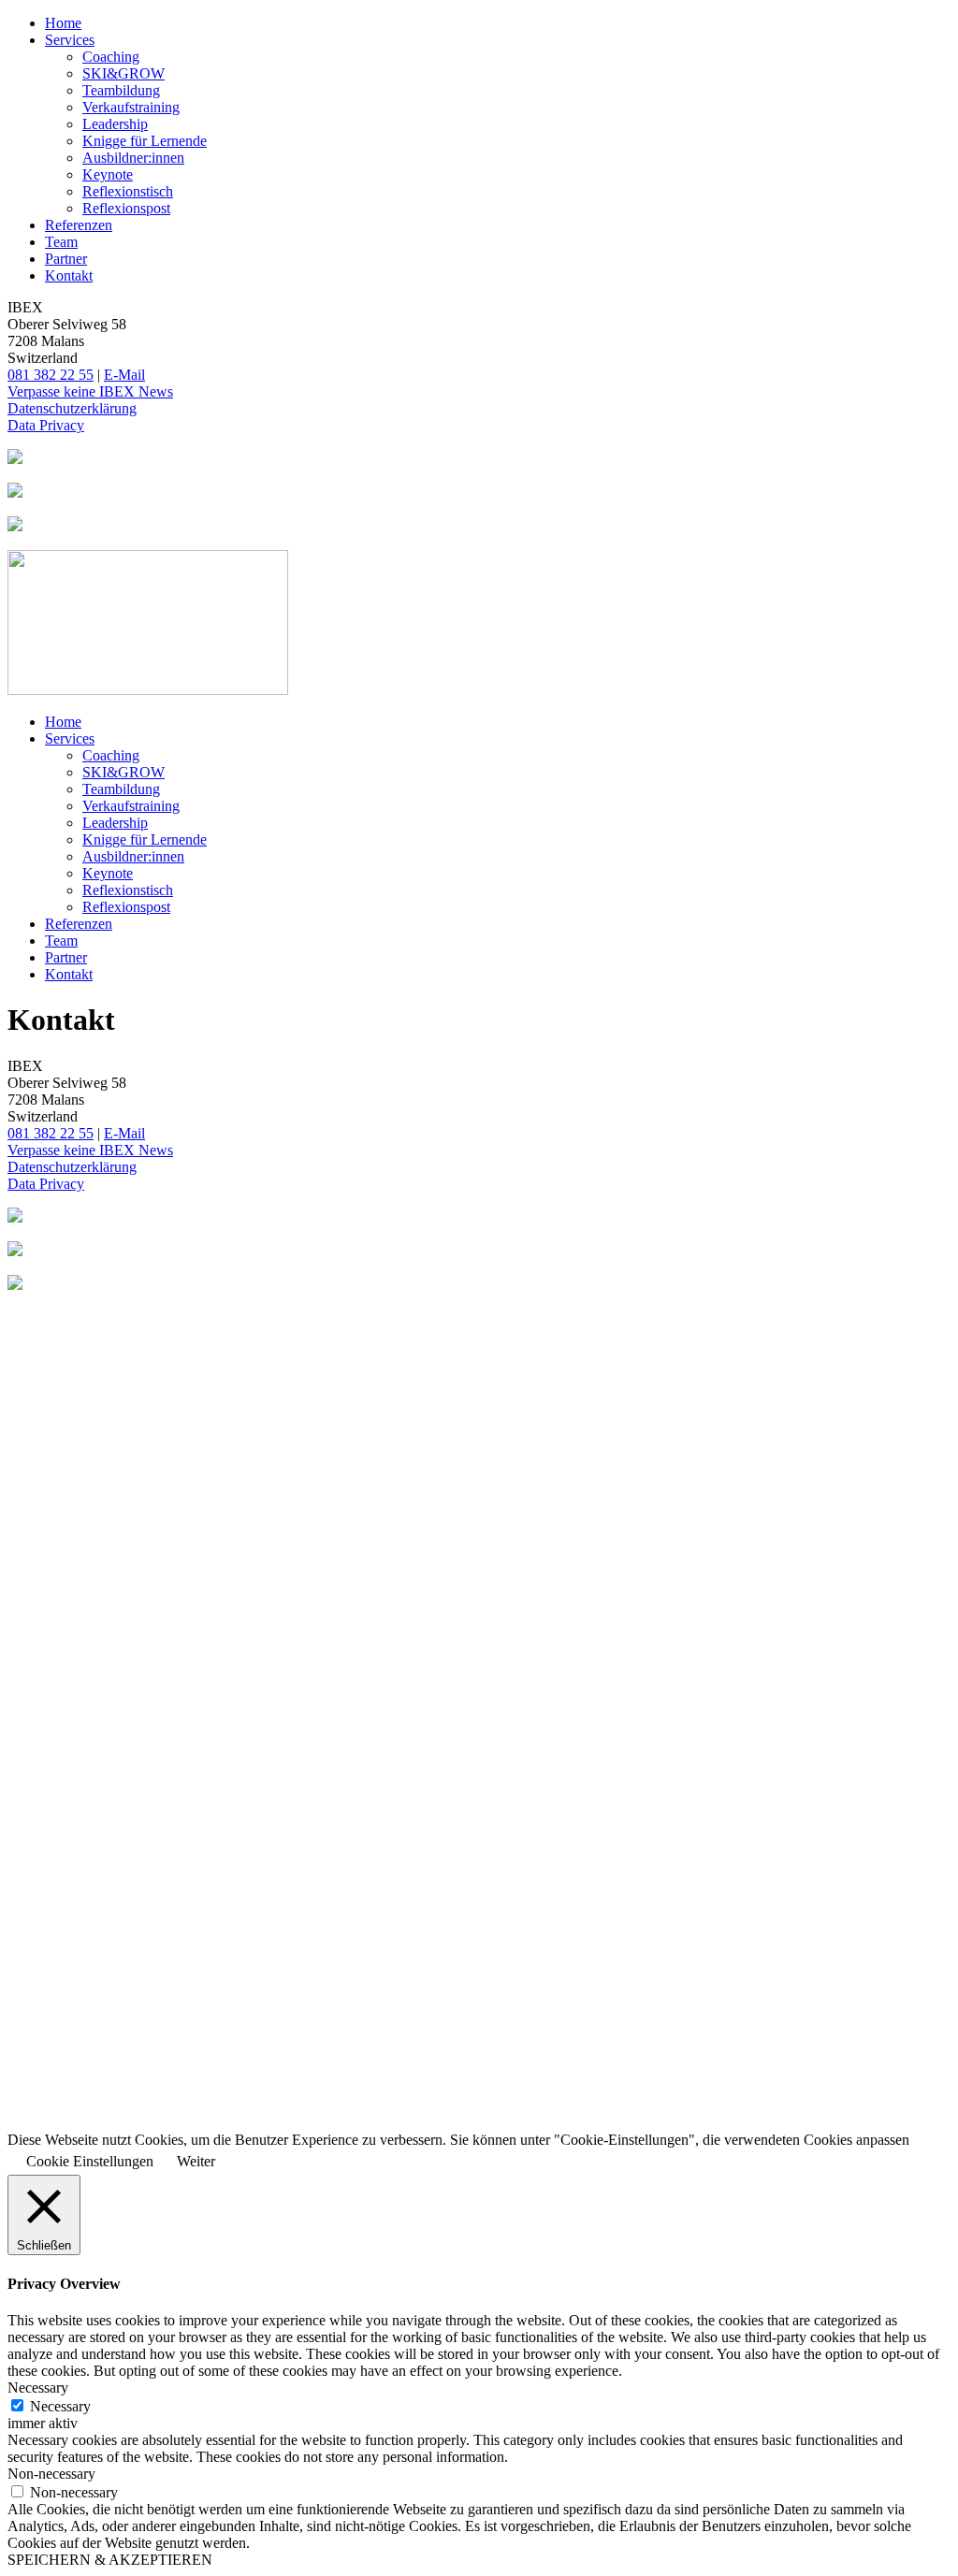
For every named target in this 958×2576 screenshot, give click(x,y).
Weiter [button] (196, 2161)
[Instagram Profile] (479, 526)
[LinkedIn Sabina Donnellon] (479, 1217)
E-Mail (124, 375)
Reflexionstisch (128, 191)
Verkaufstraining (131, 107)
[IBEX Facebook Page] (479, 492)
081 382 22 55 (51, 375)
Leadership (115, 124)
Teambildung (121, 90)
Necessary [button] (38, 2388)
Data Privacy (46, 425)
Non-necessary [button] (51, 2474)
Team (61, 242)
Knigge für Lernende (145, 141)
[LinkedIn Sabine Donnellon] (479, 458)
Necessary (60, 2406)
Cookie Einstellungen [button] (90, 2161)
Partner (66, 259)
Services (70, 40)
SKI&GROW (123, 73)
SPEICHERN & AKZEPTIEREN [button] (110, 2560)
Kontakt (69, 275)
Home (63, 23)
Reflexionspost (126, 208)
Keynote (108, 174)
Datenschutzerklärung (72, 408)
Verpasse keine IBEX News (90, 391)
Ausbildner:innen (133, 158)
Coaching (111, 57)
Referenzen (79, 225)
